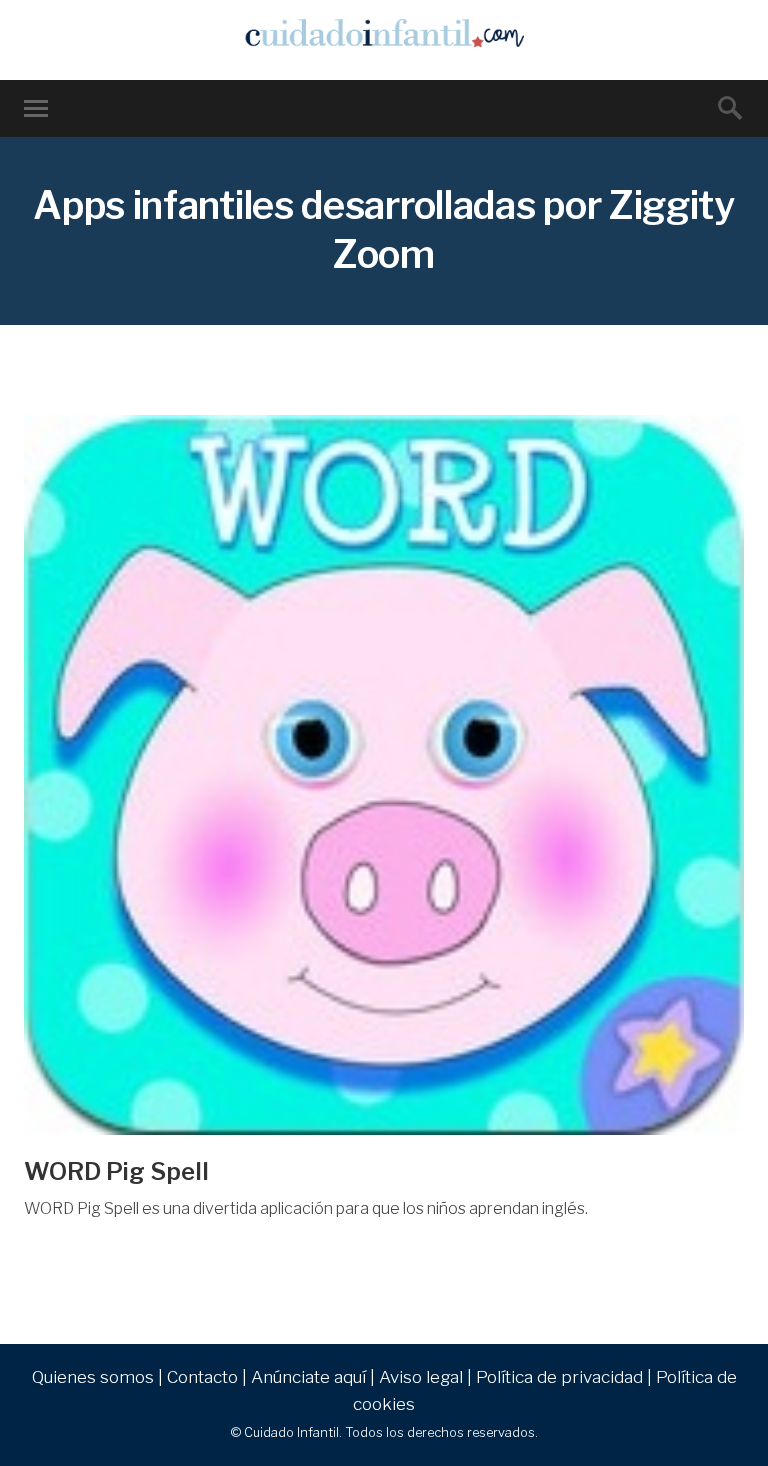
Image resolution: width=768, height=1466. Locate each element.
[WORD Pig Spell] (384, 775)
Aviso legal (421, 1377)
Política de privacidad (559, 1377)
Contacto (202, 1377)
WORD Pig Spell (116, 1171)
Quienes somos (93, 1377)
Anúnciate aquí (308, 1377)
